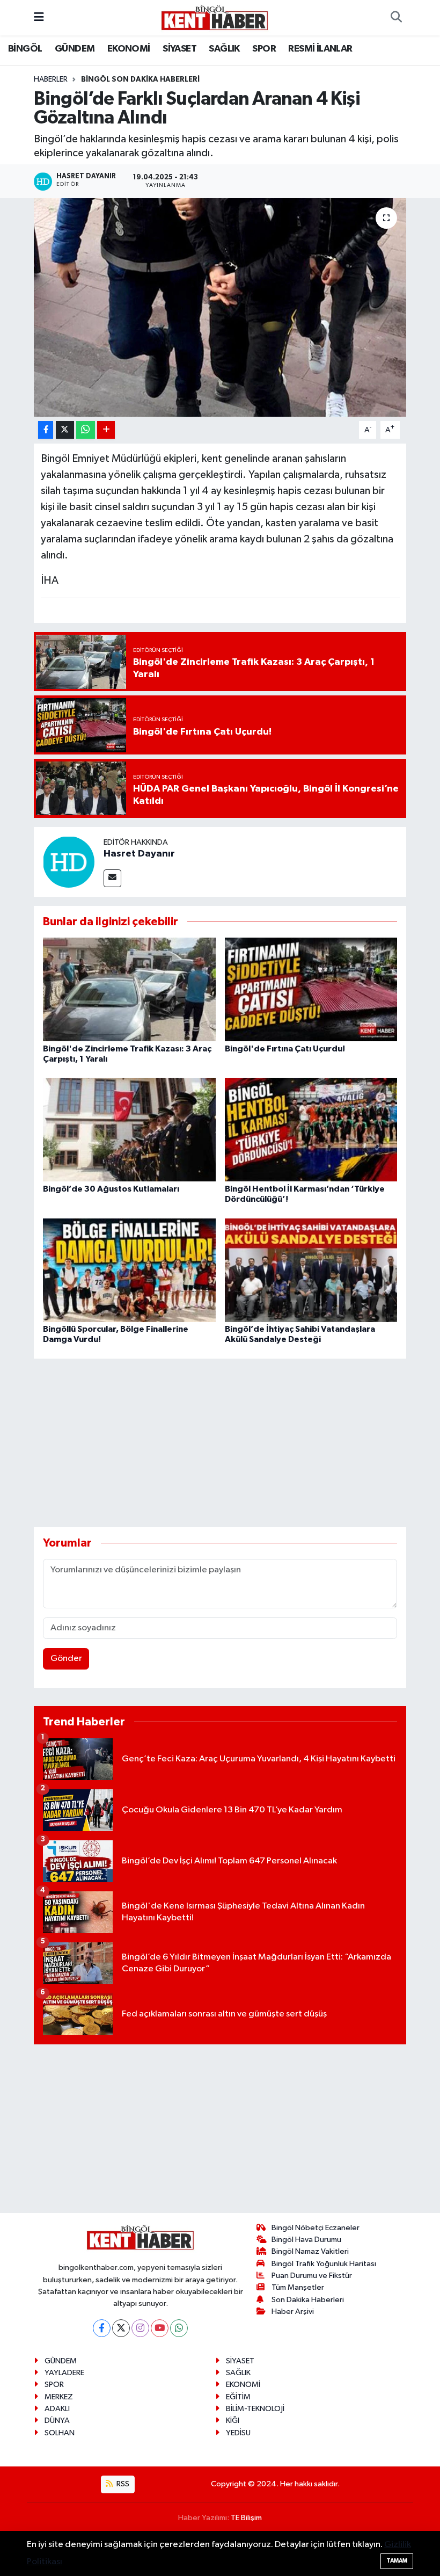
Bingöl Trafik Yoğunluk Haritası (324, 2264)
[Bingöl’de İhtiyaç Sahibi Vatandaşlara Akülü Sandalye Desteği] (311, 1270)
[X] (121, 2328)
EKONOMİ (129, 49)
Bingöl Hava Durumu (306, 2240)
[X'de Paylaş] (65, 430)
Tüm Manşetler (298, 2287)
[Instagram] (140, 2328)
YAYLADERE (64, 2373)
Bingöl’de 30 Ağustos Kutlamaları (111, 1189)
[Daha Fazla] (106, 430)
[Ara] (396, 18)
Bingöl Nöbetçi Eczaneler (316, 2228)
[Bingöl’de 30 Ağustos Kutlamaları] (129, 1130)
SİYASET (179, 49)
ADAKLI (57, 2409)
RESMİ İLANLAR (320, 49)
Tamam (397, 2561)
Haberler (51, 79)
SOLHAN (60, 2433)
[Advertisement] (229, 1443)
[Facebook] (102, 2328)
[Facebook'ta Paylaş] (46, 430)
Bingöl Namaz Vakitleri (310, 2251)
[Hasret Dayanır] (69, 862)
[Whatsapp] (179, 2328)
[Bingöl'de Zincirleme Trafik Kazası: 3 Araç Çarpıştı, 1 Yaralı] (129, 989)
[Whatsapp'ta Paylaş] (86, 430)
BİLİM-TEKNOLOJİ (255, 2409)
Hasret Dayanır (139, 854)
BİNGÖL (25, 49)
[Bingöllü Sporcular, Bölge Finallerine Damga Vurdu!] (129, 1270)
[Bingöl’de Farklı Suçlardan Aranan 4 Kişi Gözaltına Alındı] (220, 307)
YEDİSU (238, 2433)
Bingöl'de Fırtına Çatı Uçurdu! (285, 1049)
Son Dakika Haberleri (308, 2300)
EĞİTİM (238, 2397)
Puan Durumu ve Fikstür (312, 2276)
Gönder (66, 1659)
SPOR (264, 49)
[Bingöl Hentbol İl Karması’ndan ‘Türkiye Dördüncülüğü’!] (311, 1130)
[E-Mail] (112, 878)
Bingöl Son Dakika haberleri (140, 79)
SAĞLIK (224, 49)
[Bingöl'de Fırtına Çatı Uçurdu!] (311, 989)
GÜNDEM (75, 49)
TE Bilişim (246, 2518)
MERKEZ (59, 2397)
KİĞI (233, 2421)
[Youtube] (160, 2328)
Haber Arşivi (293, 2312)
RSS (122, 2484)
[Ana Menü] (39, 17)
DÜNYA (57, 2421)
